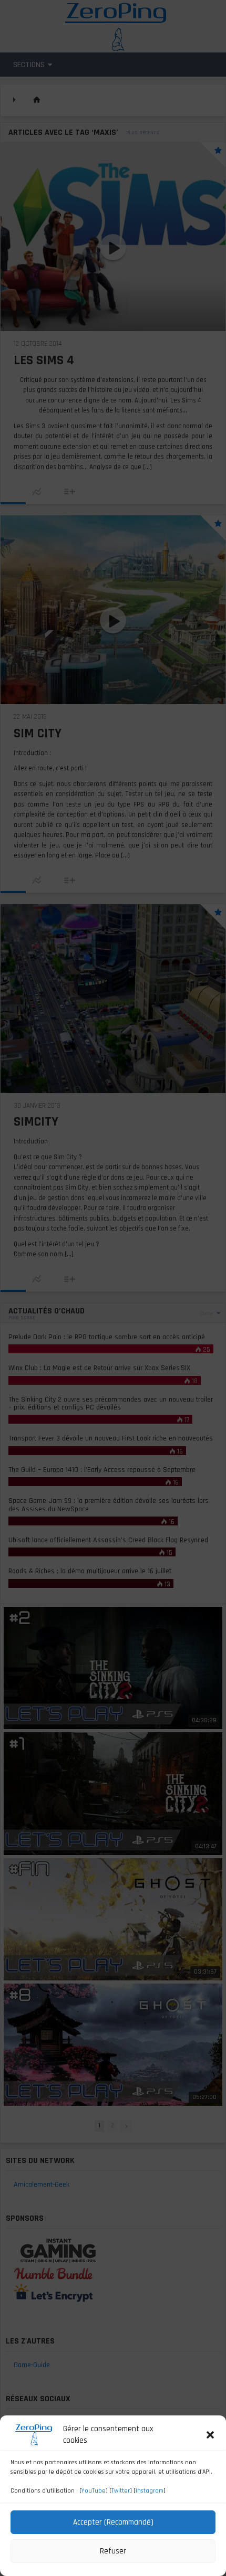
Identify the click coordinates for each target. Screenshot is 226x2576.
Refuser (113, 2551)
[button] (210, 2435)
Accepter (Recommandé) (113, 2522)
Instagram (150, 2491)
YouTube (94, 2491)
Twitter (121, 2491)
